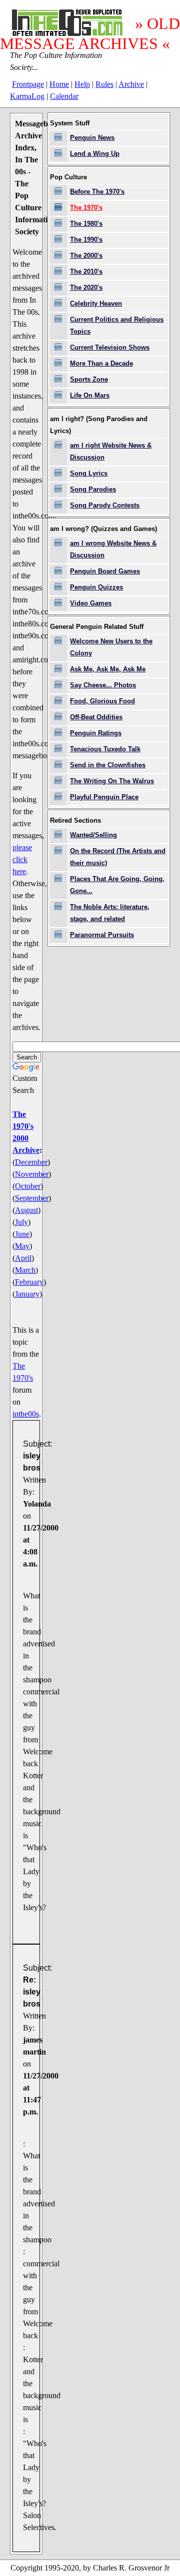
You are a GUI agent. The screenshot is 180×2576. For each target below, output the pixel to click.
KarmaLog (27, 96)
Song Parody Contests (105, 505)
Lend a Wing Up (95, 154)
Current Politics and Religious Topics (117, 325)
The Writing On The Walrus (112, 781)
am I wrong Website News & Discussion (113, 549)
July (21, 1222)
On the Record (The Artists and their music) (118, 857)
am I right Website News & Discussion (111, 451)
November (32, 1174)
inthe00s (26, 1414)
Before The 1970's (97, 192)
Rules (104, 84)
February (29, 1282)
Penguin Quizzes (96, 587)
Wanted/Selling (93, 835)
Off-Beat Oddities (96, 717)
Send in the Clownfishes (108, 765)
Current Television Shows (110, 347)
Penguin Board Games (105, 571)
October (28, 1186)
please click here (22, 859)
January (27, 1294)
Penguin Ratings (96, 733)
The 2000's (86, 256)
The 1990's (86, 240)
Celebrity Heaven (96, 303)
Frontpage (28, 84)
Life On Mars (90, 395)
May (22, 1246)
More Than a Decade (101, 363)
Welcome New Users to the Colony (111, 647)
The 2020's (86, 287)
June (22, 1234)
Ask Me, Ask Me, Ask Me (108, 669)
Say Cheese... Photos (103, 685)
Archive (131, 84)
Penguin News (92, 138)
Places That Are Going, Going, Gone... (117, 885)
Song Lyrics (89, 473)
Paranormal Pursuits (102, 935)
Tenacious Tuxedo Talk (105, 749)
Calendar (64, 96)
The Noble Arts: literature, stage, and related (110, 913)
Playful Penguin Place (104, 797)
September (32, 1198)
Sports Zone (89, 379)
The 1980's (86, 224)
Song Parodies (93, 489)
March (25, 1270)
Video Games (91, 603)
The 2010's (86, 271)
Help (82, 84)
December (31, 1162)
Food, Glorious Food (102, 701)
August (26, 1210)
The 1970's (86, 208)
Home (59, 84)
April (23, 1258)
